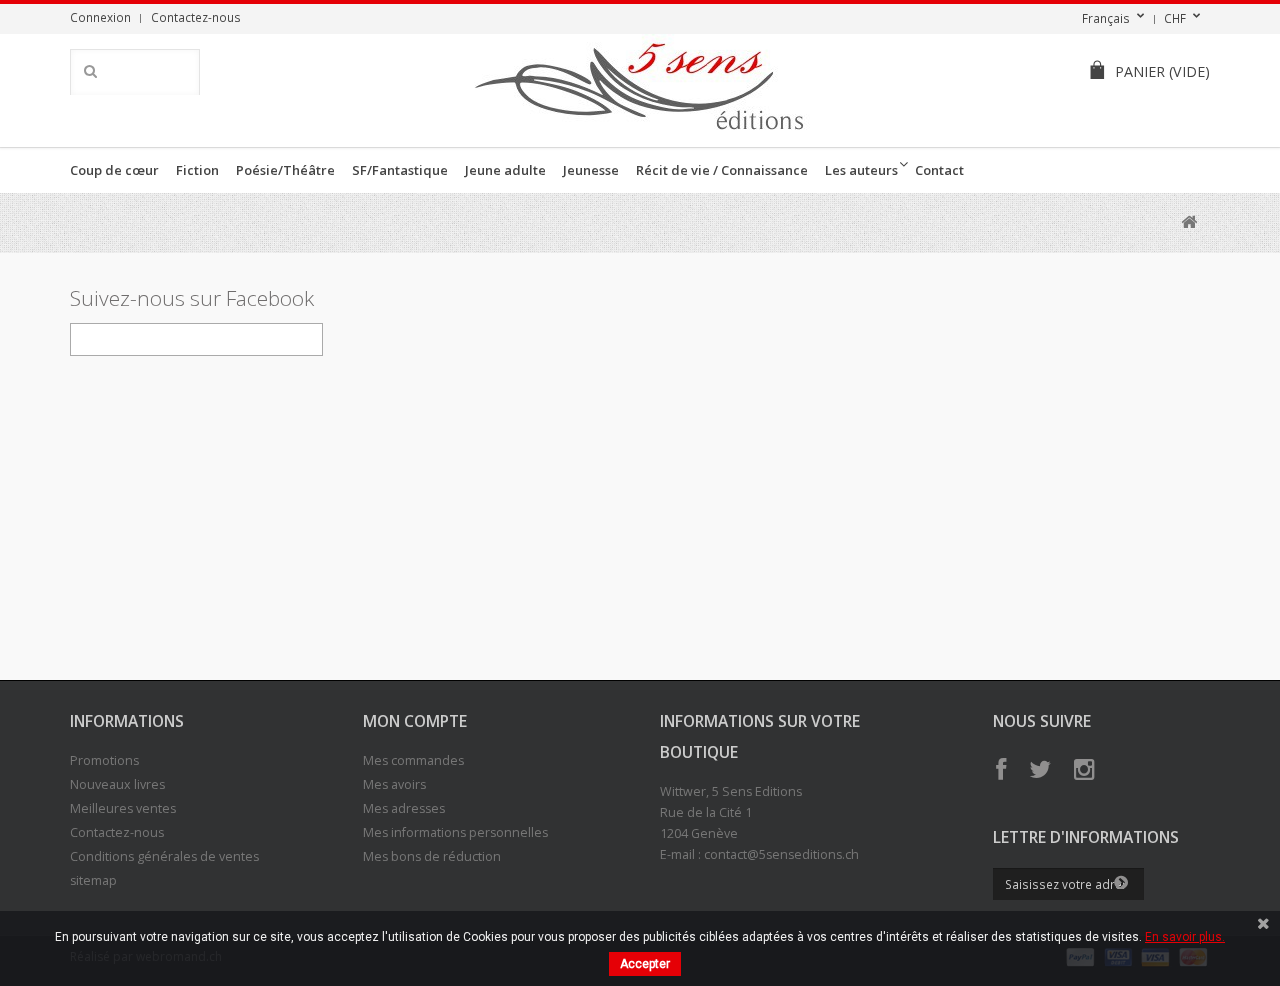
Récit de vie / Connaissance (722, 170)
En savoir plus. (1185, 937)
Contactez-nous (196, 17)
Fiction (197, 170)
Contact (939, 170)
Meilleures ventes (123, 808)
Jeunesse (591, 170)
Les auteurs (861, 170)
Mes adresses (404, 808)
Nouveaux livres (117, 784)
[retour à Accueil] (1188, 222)
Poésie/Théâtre (285, 170)
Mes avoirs (394, 784)
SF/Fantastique (400, 170)
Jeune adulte (505, 170)
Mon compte (415, 721)
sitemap (93, 880)
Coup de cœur (114, 170)
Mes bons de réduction (432, 856)
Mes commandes (413, 760)
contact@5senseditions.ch (781, 854)
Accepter (645, 964)
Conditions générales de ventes (164, 856)
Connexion (100, 17)
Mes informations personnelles (455, 832)
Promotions (104, 760)
